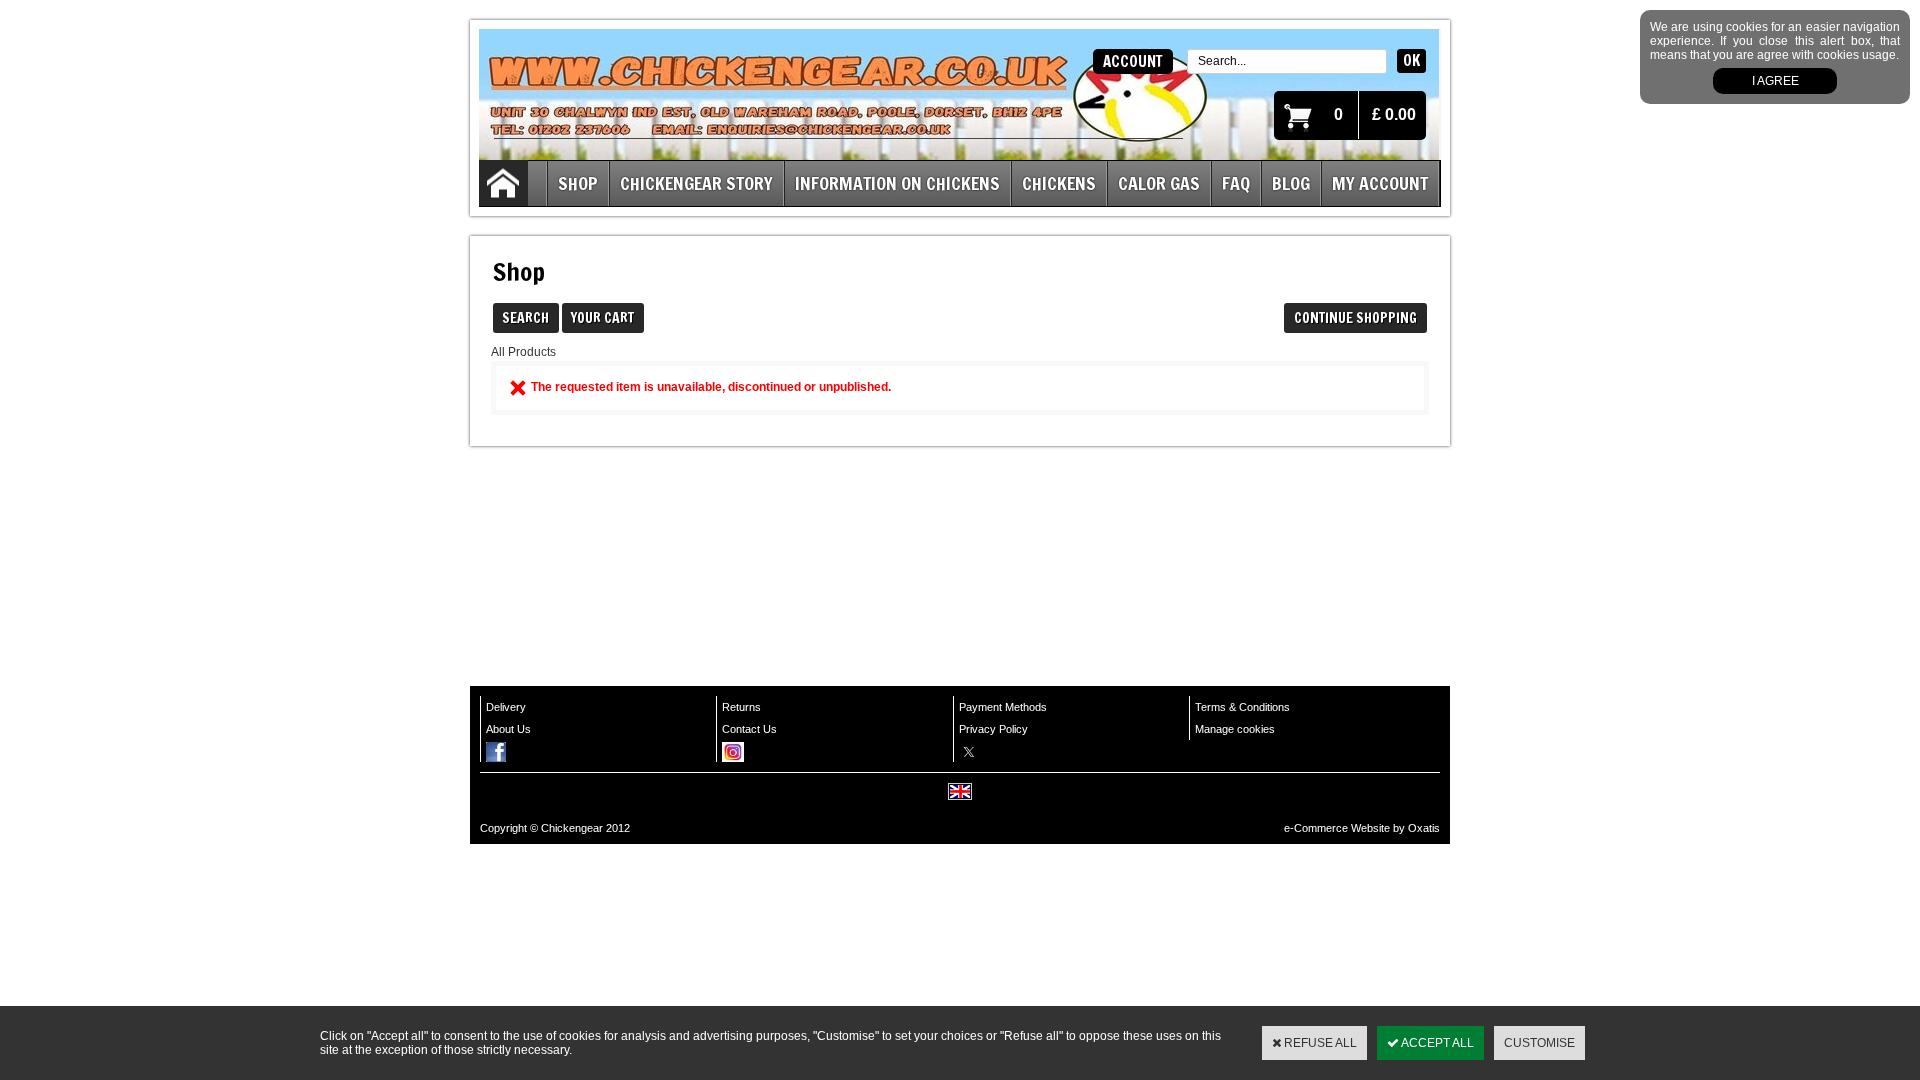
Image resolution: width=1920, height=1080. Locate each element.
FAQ (1236, 183)
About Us (508, 729)
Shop (578, 183)
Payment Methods (1003, 707)
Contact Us (749, 729)
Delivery (506, 707)
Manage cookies (1235, 729)
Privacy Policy (993, 729)
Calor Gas (1159, 183)
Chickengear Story (696, 183)
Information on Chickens (897, 183)
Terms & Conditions (1242, 707)
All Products (523, 352)
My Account (1380, 183)
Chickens (1059, 183)
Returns (741, 707)
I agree (1775, 81)
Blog (1291, 183)
